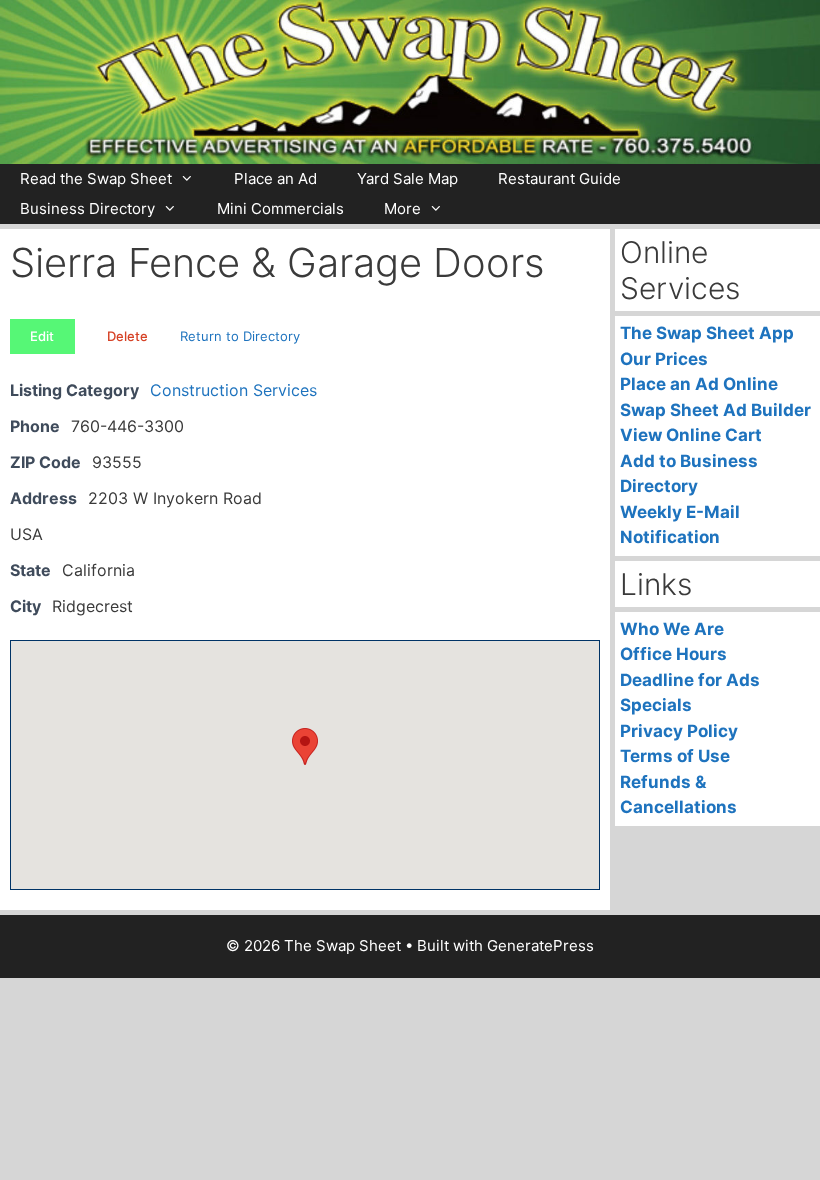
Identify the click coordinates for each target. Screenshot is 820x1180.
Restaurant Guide (559, 178)
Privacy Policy (679, 731)
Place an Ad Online (699, 384)
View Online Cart (691, 435)
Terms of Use (675, 756)
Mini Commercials (280, 208)
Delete (127, 336)
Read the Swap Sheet (96, 178)
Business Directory (87, 208)
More (402, 208)
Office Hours (673, 654)
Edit (42, 336)
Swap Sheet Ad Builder (715, 410)
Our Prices (664, 359)
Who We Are (672, 629)
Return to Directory (240, 336)
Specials (656, 705)
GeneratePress (540, 945)
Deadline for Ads (690, 680)
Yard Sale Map (407, 178)
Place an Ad (275, 178)
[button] (305, 746)
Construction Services (233, 390)
